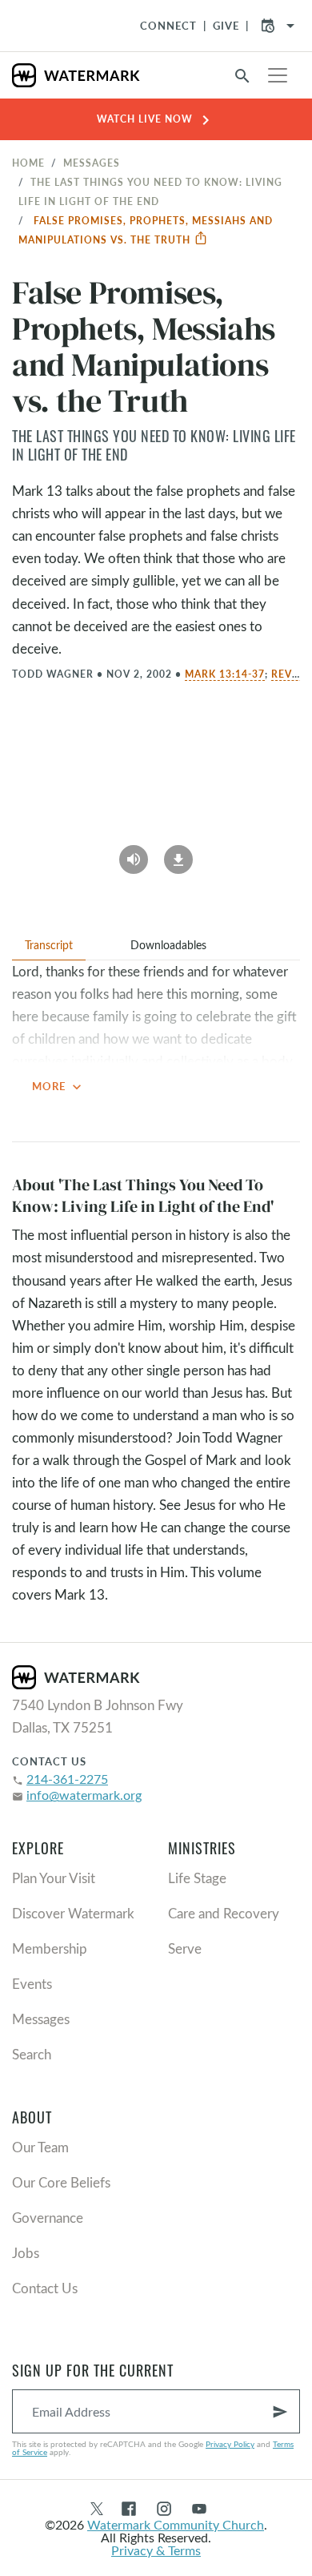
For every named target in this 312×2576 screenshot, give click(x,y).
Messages (92, 163)
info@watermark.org (84, 1795)
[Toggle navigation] (278, 75)
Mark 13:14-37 (225, 674)
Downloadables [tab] (168, 945)
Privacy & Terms (156, 2550)
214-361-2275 (67, 1779)
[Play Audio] (134, 854)
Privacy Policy (230, 2444)
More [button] (58, 1087)
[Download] (178, 854)
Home (28, 163)
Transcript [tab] (49, 945)
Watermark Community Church (176, 2524)
